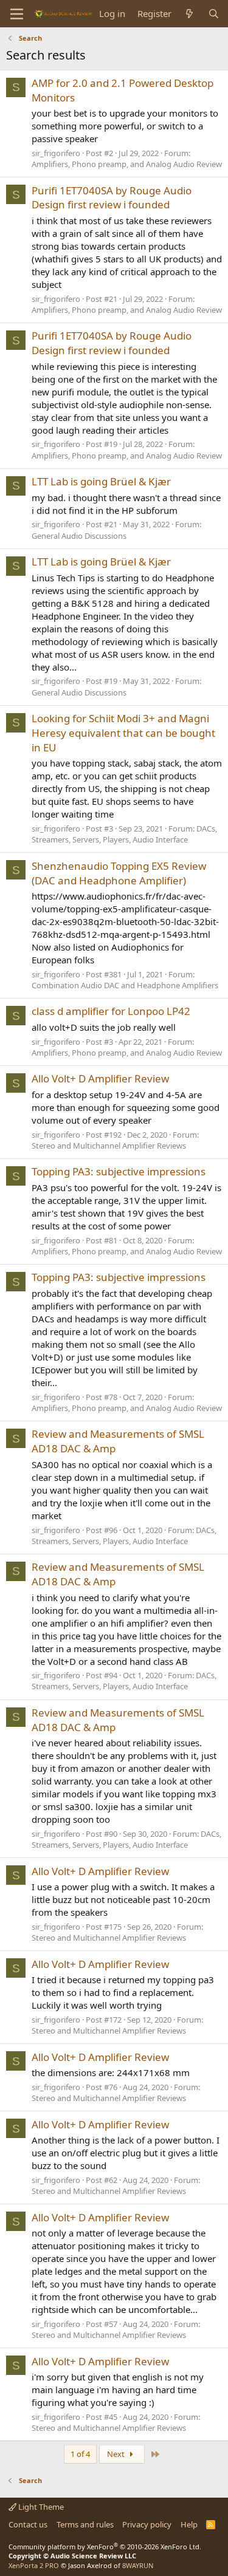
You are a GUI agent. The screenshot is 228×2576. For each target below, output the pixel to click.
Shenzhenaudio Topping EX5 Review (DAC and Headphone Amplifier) (119, 873)
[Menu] (17, 14)
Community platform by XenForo (105, 2547)
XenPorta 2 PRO (34, 2565)
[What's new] (189, 14)
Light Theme (40, 2507)
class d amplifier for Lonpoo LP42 (111, 1011)
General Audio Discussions (79, 536)
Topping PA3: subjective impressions (119, 1171)
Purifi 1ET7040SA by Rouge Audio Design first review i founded (112, 198)
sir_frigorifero (56, 153)
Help (189, 2524)
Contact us (28, 2524)
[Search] (214, 14)
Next (117, 2454)
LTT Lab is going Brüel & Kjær (101, 481)
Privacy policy (147, 2524)
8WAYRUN (138, 2565)
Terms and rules (85, 2524)
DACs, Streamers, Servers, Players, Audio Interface (124, 834)
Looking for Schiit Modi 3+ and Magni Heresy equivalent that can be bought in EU (123, 733)
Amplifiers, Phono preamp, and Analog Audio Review (127, 164)
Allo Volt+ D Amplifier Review (100, 1078)
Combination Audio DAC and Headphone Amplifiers (125, 985)
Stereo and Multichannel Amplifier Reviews (109, 1146)
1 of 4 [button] (80, 2454)
